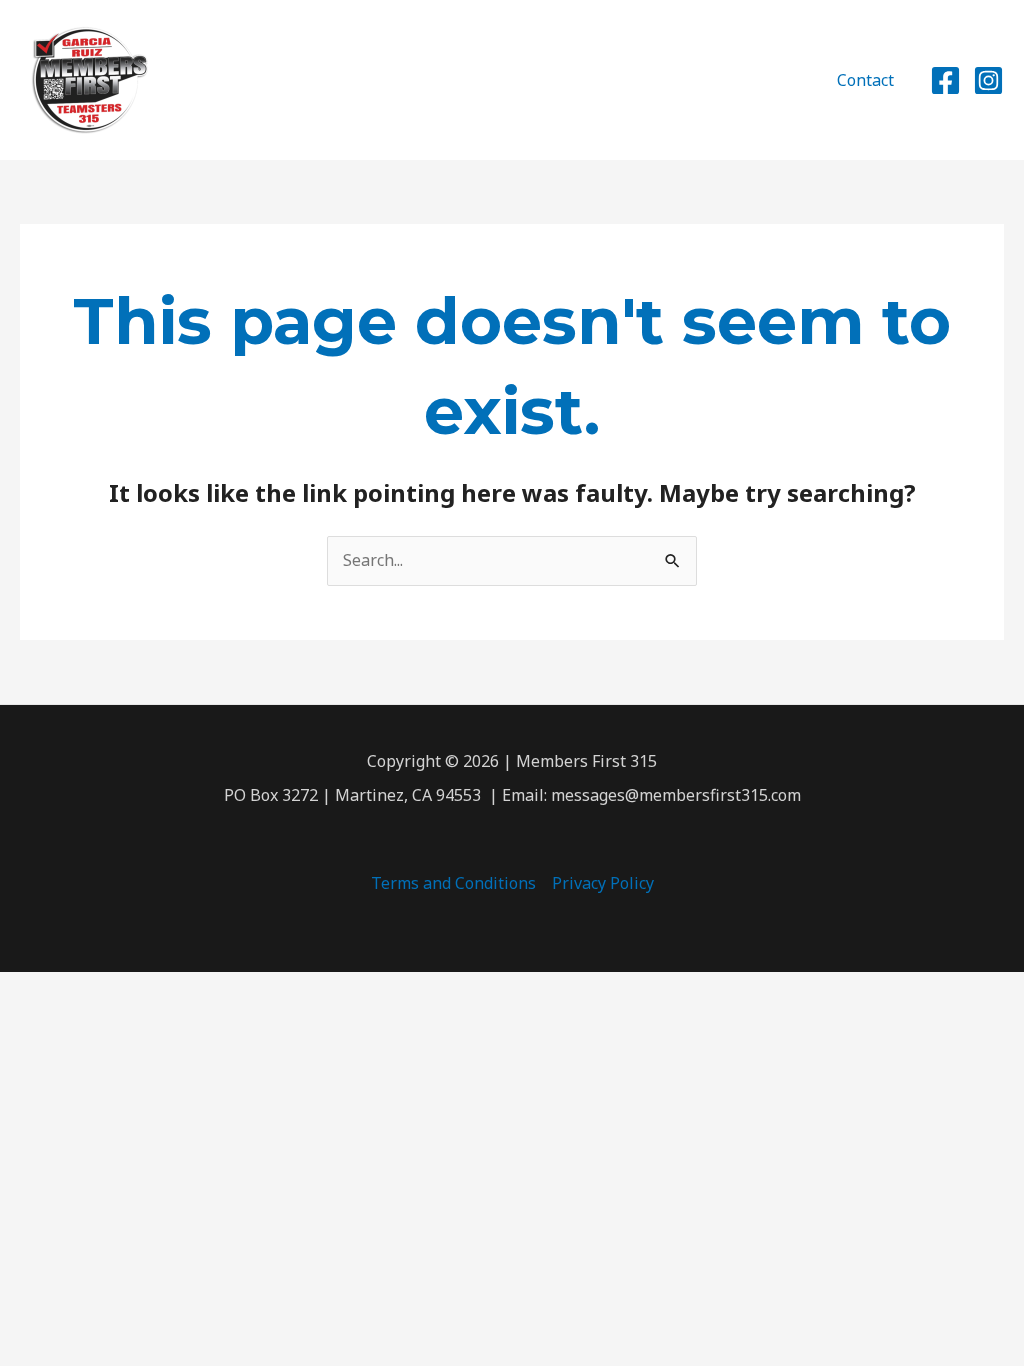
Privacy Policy (603, 883)
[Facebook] (945, 80)
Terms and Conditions (453, 883)
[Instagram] (988, 80)
